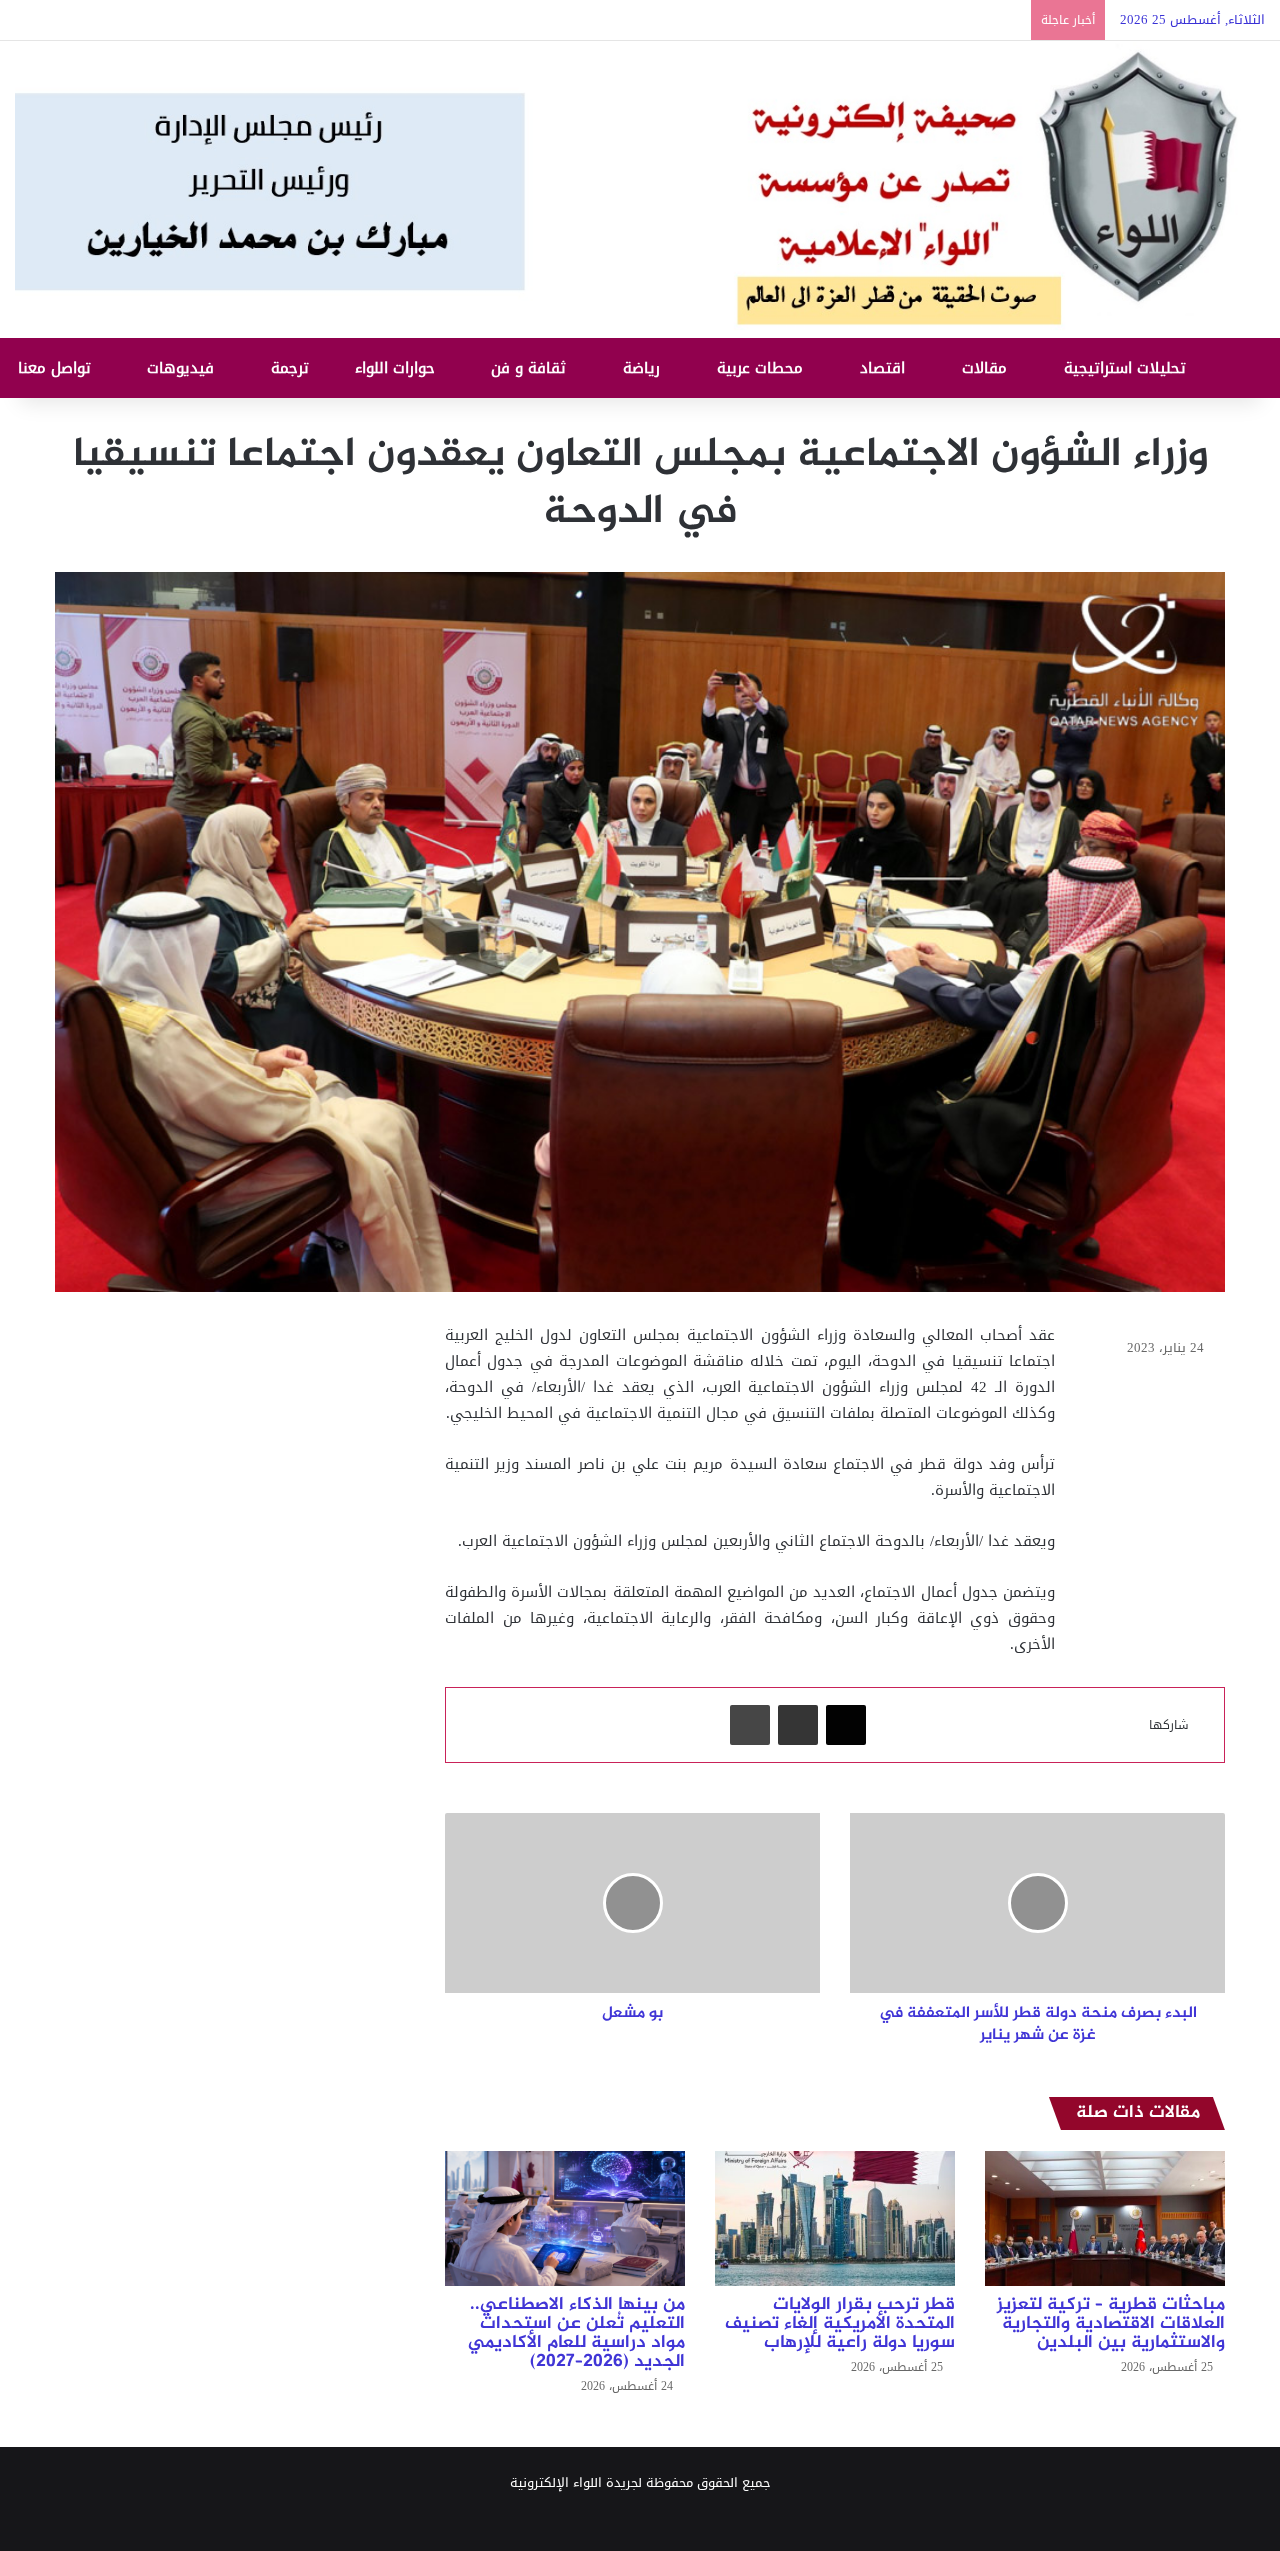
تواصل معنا (57, 368)
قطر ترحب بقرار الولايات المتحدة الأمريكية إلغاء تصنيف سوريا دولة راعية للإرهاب (840, 2324)
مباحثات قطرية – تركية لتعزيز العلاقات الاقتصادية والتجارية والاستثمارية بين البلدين (1111, 2324)
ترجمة (292, 368)
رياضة (644, 368)
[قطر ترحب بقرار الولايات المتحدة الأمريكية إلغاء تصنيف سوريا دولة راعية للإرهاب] (835, 2218)
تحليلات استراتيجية (1127, 368)
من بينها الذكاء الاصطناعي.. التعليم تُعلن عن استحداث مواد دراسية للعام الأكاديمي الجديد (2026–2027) (576, 2333)
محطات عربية (762, 368)
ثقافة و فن (531, 368)
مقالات (987, 368)
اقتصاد (885, 368)
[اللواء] (640, 189)
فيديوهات (183, 368)
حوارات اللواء (397, 368)
